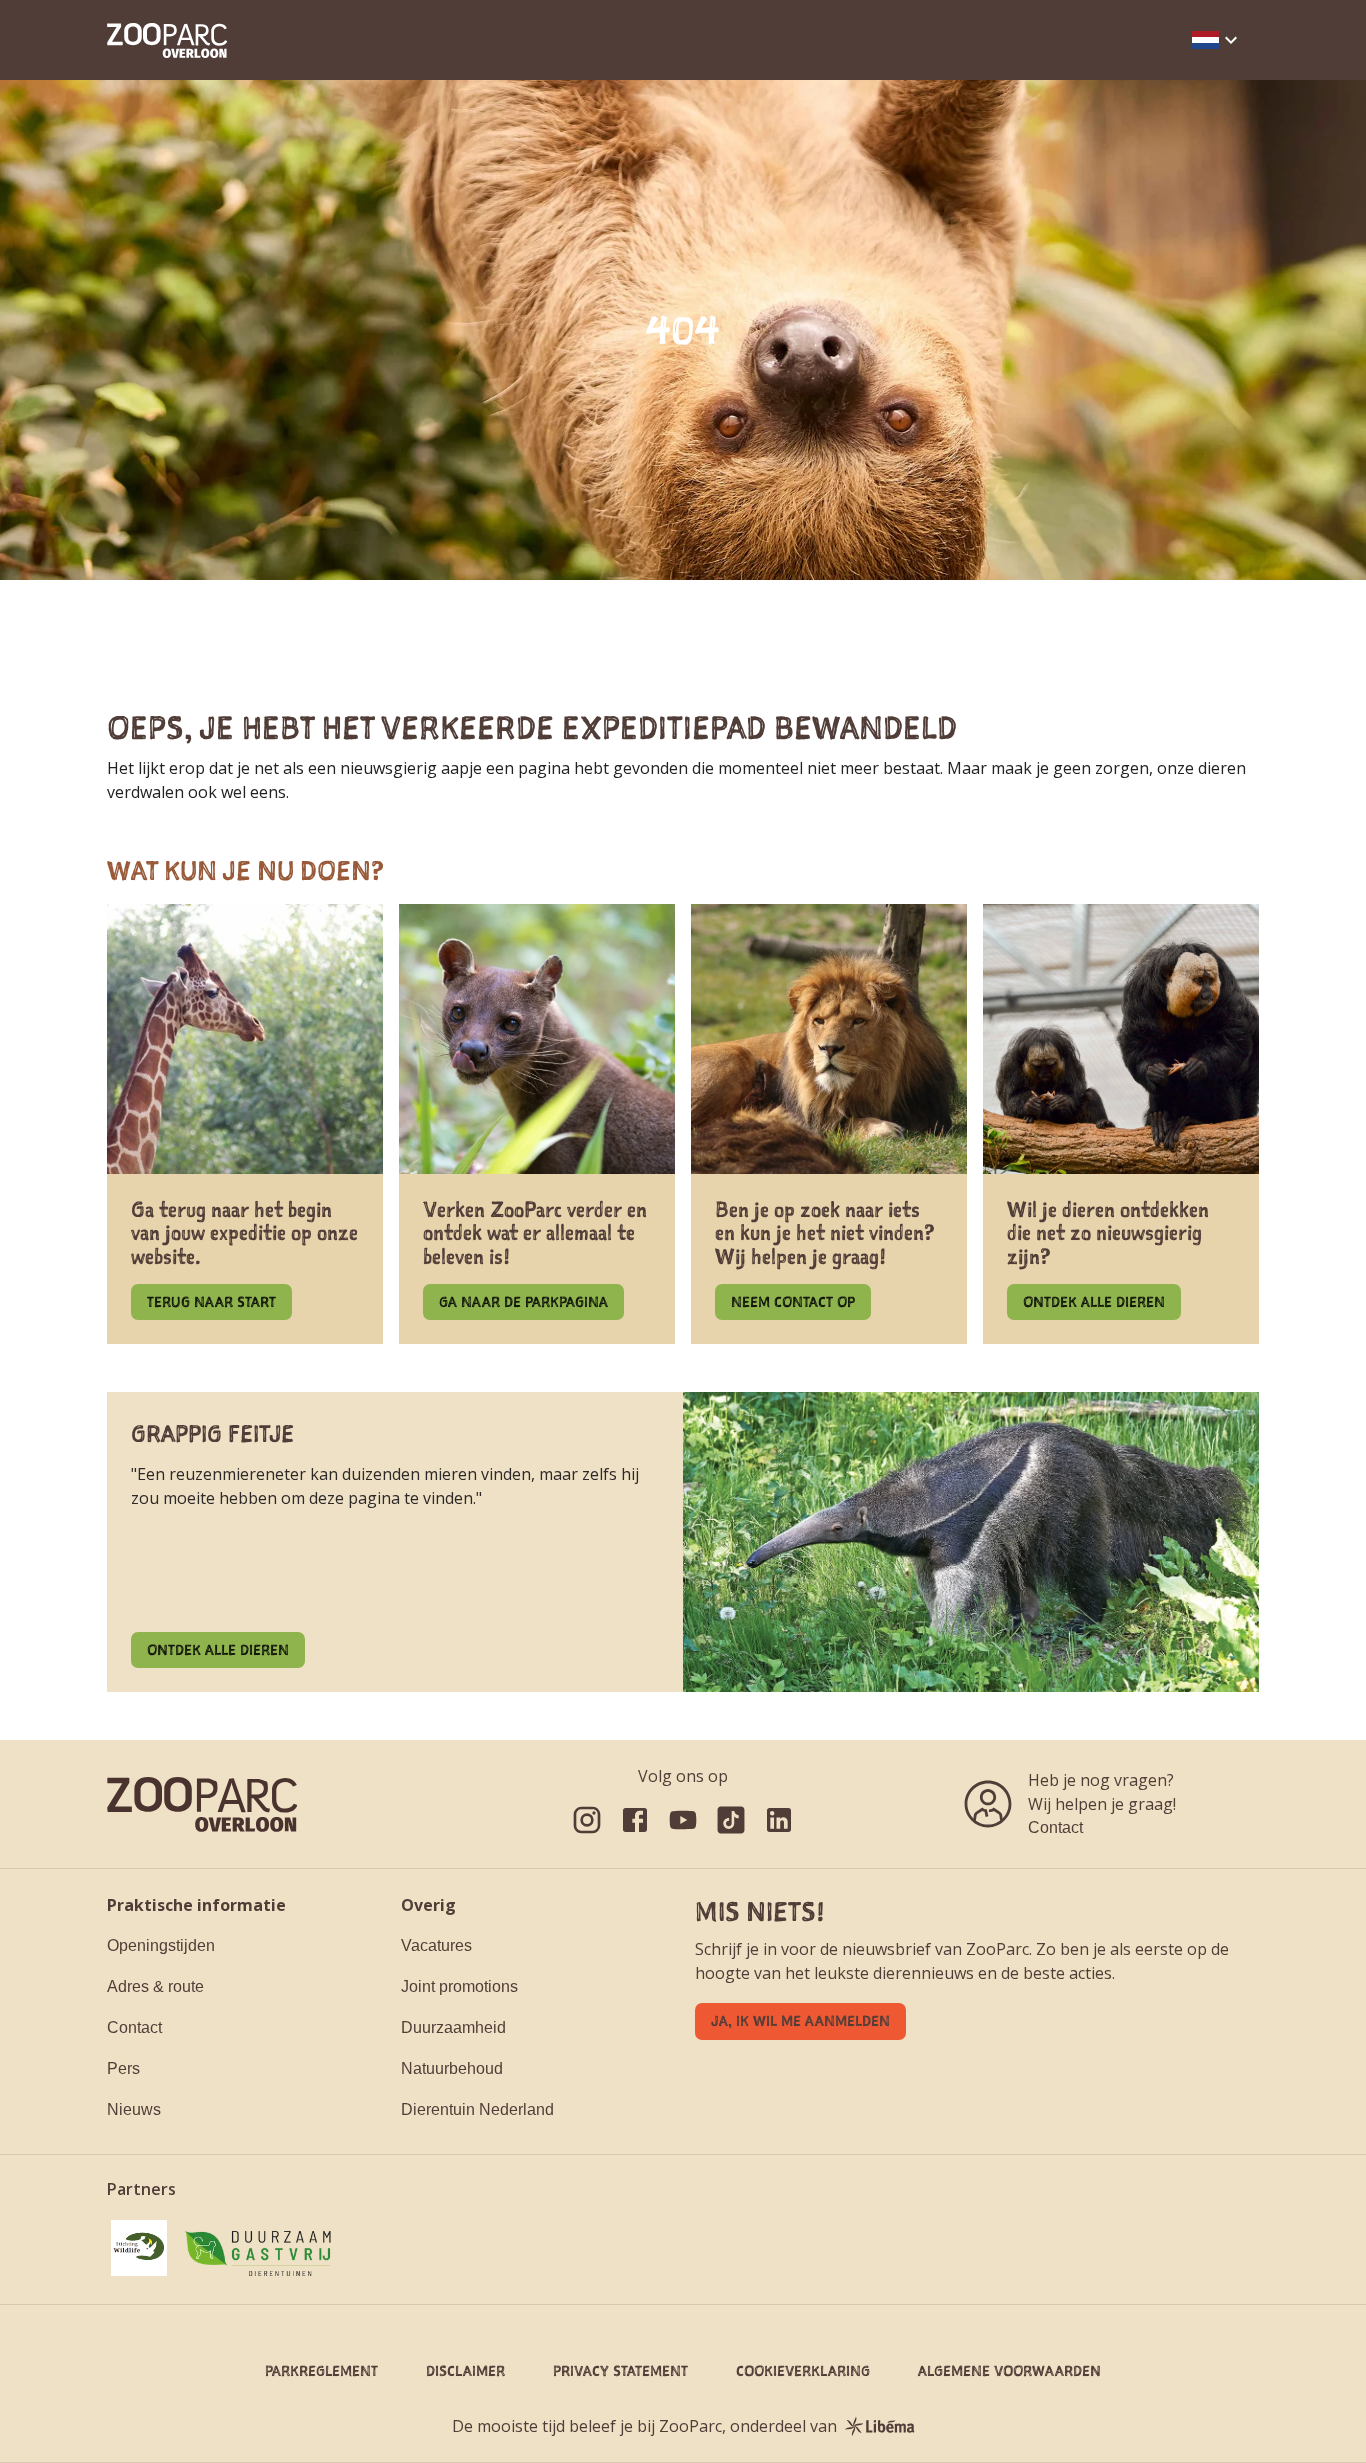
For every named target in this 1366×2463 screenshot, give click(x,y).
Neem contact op (793, 1301)
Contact (1055, 1827)
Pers (123, 2068)
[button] (1217, 40)
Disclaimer (465, 2370)
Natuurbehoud (452, 2068)
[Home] (167, 40)
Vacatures (436, 1945)
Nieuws (134, 2109)
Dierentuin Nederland (477, 2109)
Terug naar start (211, 1301)
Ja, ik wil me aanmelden (800, 2020)
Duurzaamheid (453, 2027)
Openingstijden (161, 1945)
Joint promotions (459, 1986)
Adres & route (155, 1986)
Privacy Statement (620, 2370)
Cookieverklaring (803, 2370)
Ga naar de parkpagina (523, 1301)
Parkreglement (321, 2370)
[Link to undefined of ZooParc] (587, 1820)
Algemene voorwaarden (1009, 2370)
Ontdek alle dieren (1094, 1301)
